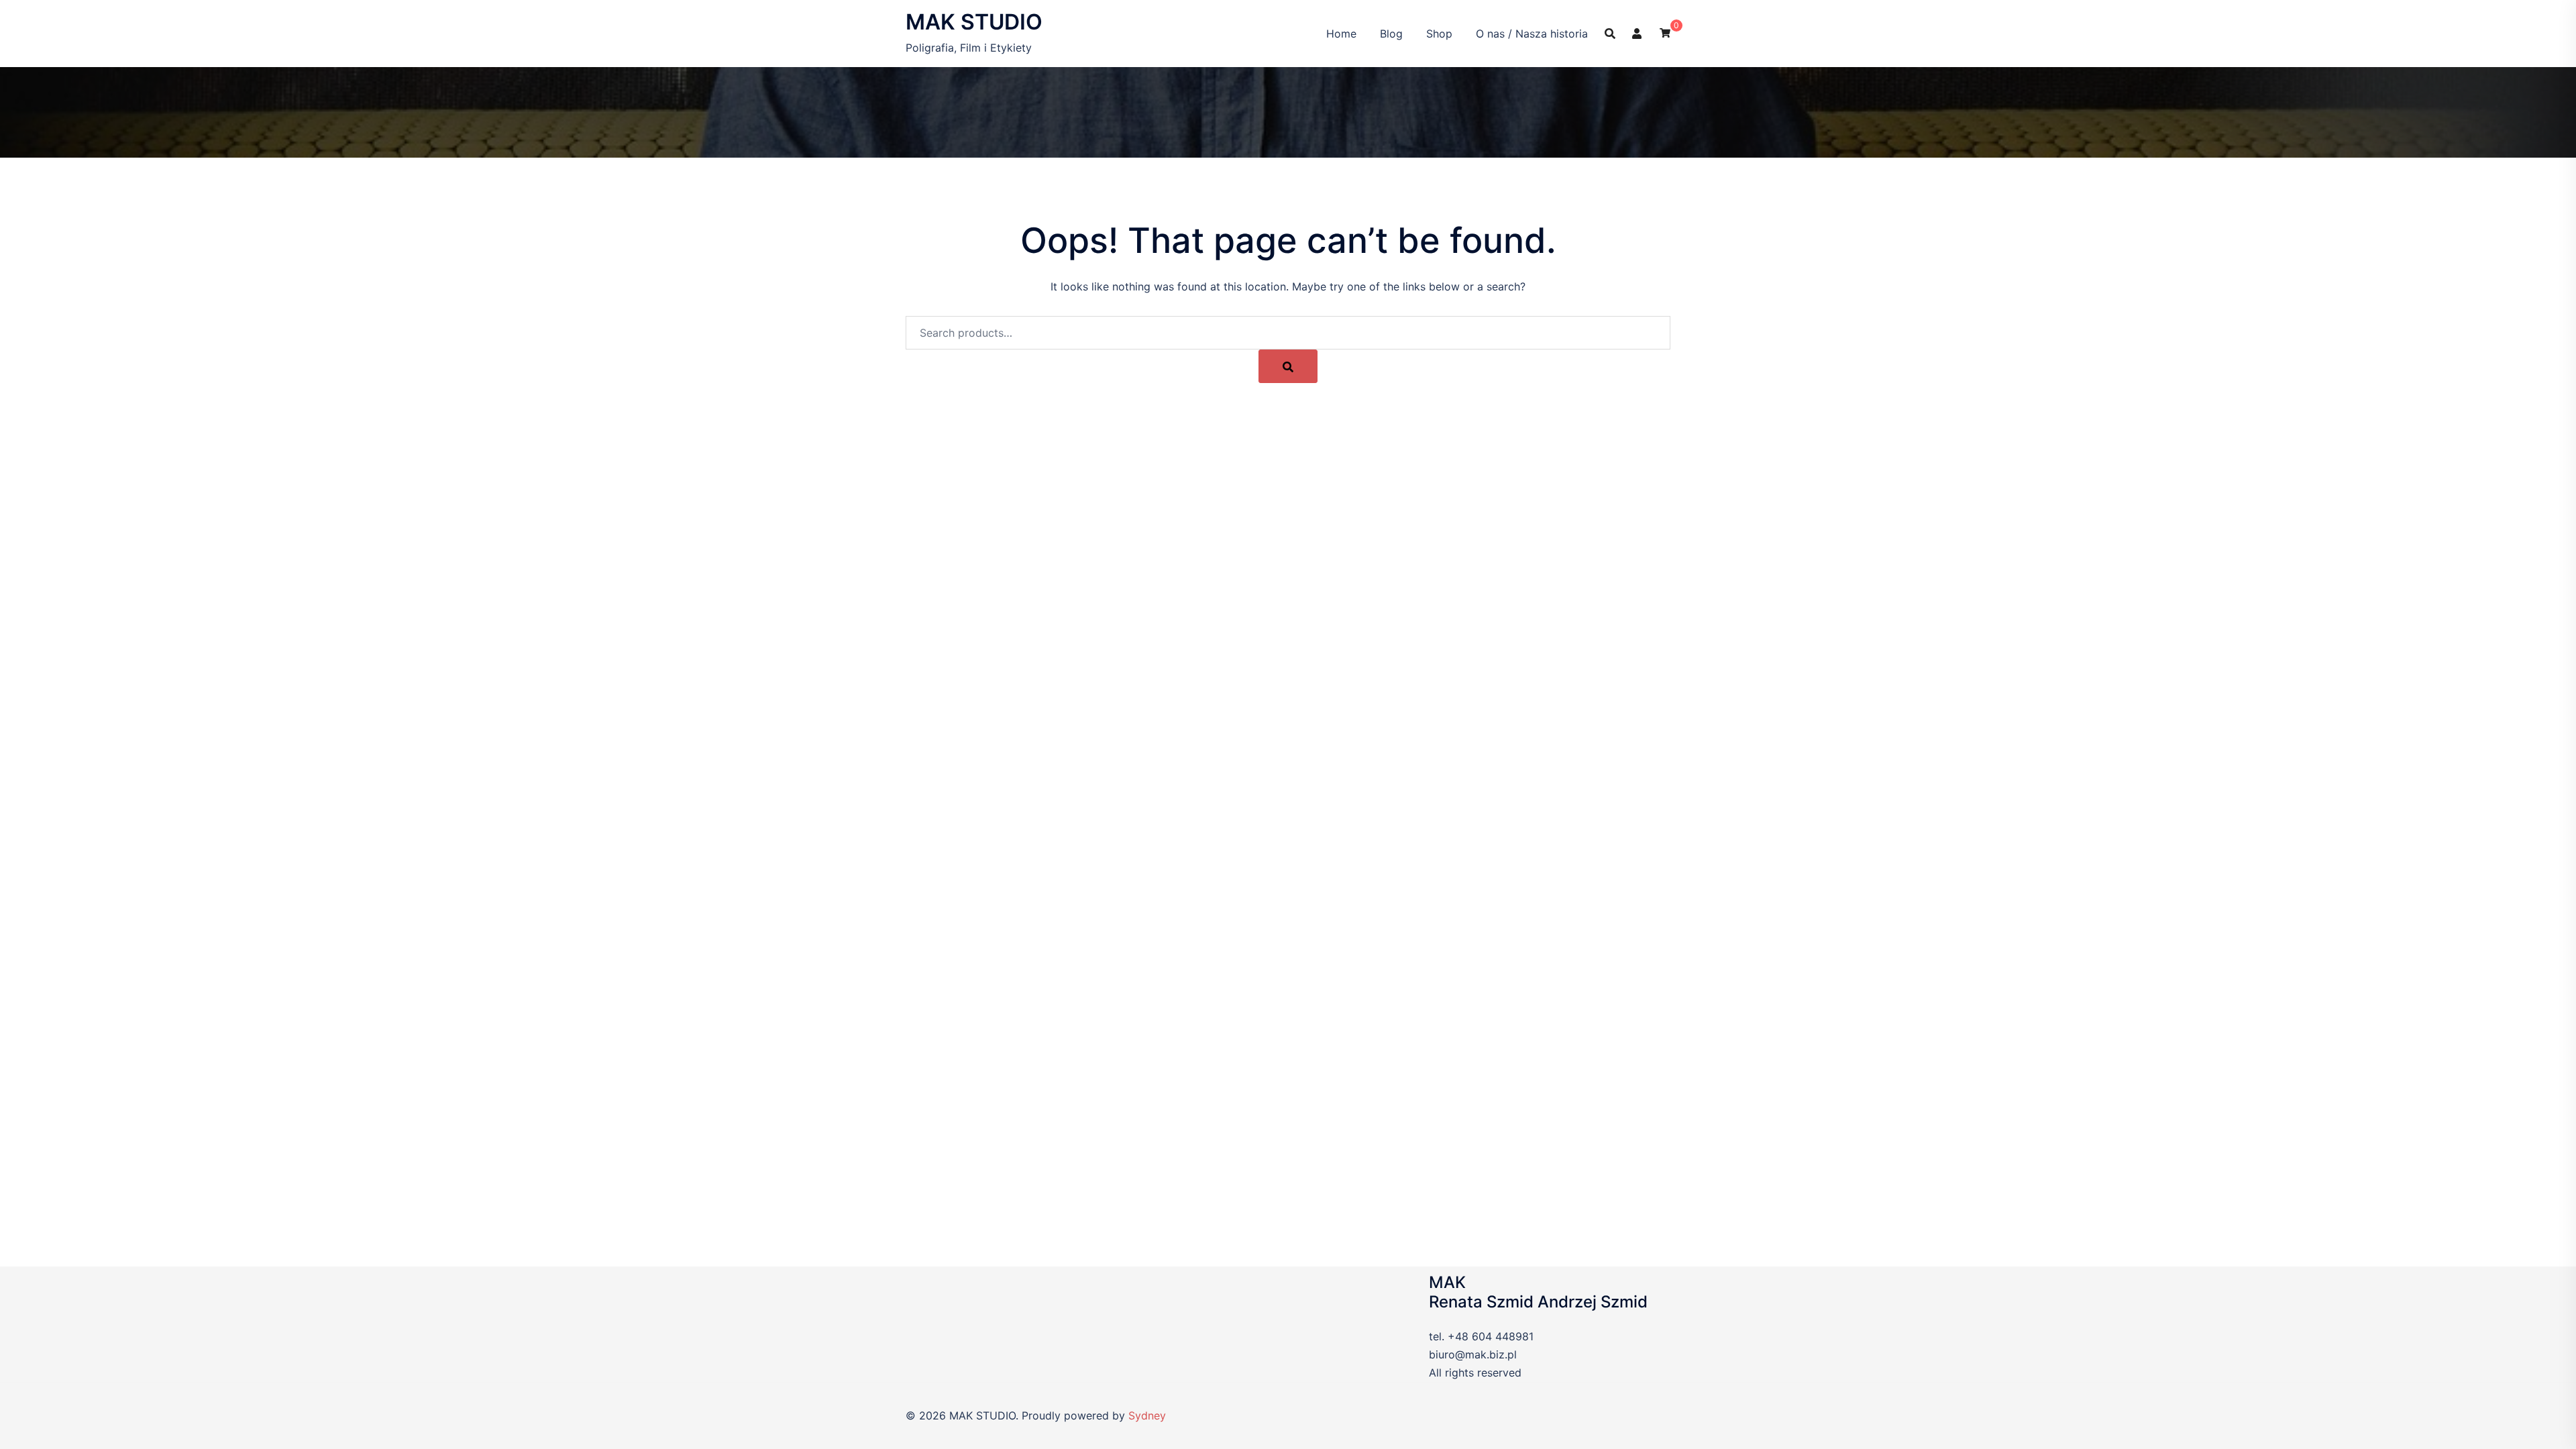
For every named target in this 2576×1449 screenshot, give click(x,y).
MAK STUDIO (974, 22)
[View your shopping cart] (1665, 32)
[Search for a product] (1610, 34)
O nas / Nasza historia (1532, 34)
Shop (1439, 34)
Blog (1391, 34)
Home (1341, 34)
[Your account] (1638, 33)
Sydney (1147, 1415)
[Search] (1288, 366)
